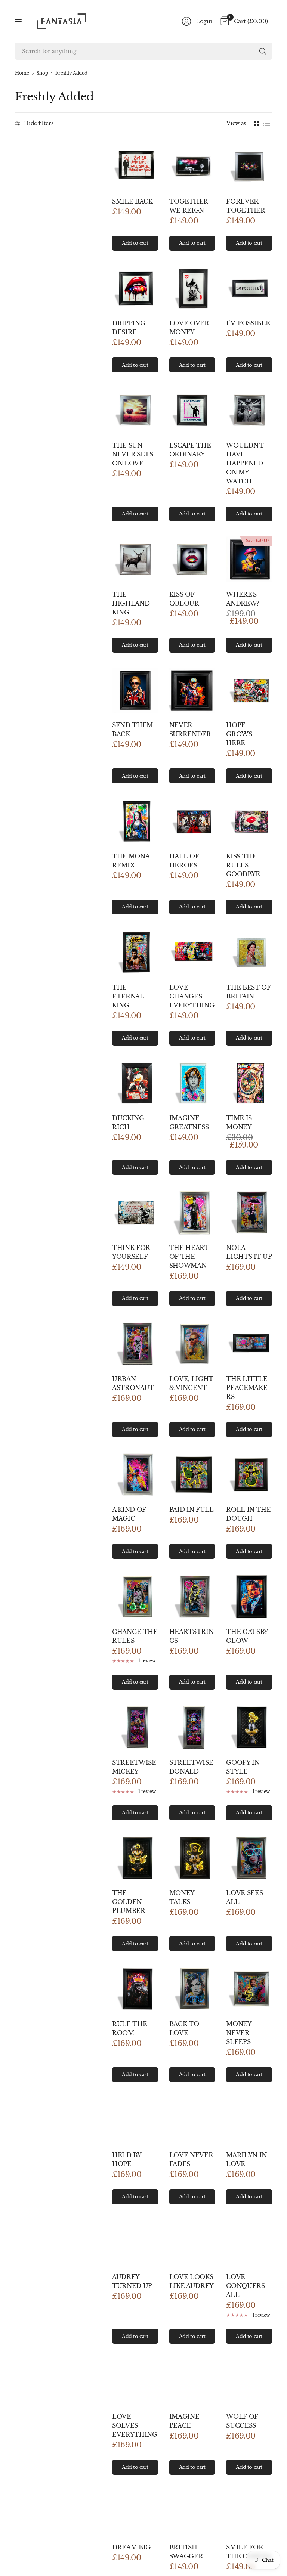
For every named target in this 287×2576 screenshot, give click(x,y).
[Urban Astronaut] (135, 1344)
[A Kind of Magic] (135, 1475)
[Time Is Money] (249, 1083)
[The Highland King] (135, 559)
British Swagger (186, 2552)
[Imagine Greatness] (192, 1083)
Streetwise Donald (191, 1767)
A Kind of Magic (129, 1514)
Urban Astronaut (133, 1383)
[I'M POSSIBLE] (249, 289)
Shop (42, 73)
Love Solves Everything (135, 2425)
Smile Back (132, 201)
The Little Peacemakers (247, 1388)
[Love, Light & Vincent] (192, 1344)
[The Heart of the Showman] (192, 1213)
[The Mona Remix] (135, 821)
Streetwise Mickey (134, 1767)
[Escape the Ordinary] (192, 410)
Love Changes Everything (192, 996)
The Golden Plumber (129, 1902)
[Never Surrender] (192, 691)
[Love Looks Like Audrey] (192, 2242)
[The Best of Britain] (249, 952)
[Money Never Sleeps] (249, 1989)
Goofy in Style (243, 1767)
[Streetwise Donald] (192, 1727)
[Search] (263, 51)
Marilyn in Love (246, 2159)
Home (22, 73)
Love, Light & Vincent (191, 1383)
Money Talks (182, 1897)
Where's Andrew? (243, 599)
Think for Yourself (131, 1252)
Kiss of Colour (184, 599)
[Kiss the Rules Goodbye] (249, 821)
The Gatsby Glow (247, 1636)
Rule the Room (129, 2028)
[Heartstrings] (192, 1597)
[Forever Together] (249, 166)
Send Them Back (132, 730)
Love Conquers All (245, 2286)
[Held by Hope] (135, 2120)
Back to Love (184, 2028)
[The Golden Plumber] (135, 1858)
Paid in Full (192, 1510)
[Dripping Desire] (135, 289)
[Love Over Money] (192, 289)
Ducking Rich (128, 1123)
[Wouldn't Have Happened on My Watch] (249, 410)
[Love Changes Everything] (192, 952)
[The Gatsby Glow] (249, 1597)
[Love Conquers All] (249, 2242)
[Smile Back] (135, 166)
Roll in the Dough (248, 1514)
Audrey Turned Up (132, 2281)
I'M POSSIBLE (248, 323)
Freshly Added (71, 73)
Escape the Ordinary (190, 450)
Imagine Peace (184, 2421)
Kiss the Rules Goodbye (243, 865)
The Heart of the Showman (189, 1257)
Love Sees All (244, 1897)
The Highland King (131, 603)
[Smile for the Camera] (249, 2513)
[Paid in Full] (192, 1475)
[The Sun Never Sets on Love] (135, 410)
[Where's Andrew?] (249, 559)
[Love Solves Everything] (135, 2382)
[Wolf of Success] (249, 2382)
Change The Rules (135, 1636)
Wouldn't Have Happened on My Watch (245, 463)
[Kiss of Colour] (192, 559)
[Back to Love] (192, 1989)
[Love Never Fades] (192, 2120)
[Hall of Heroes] (192, 821)
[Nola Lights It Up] (249, 1213)
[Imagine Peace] (192, 2382)
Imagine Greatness (189, 1123)
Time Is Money (239, 1123)
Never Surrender (190, 730)
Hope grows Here (239, 734)
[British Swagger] (192, 2513)
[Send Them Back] (135, 691)
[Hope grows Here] (249, 691)
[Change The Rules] (135, 1597)
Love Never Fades (191, 2159)
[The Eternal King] (135, 952)
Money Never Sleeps (239, 2033)
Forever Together (246, 206)
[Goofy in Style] (249, 1727)
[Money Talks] (192, 1858)
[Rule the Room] (135, 1989)
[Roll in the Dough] (249, 1475)
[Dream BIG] (135, 2513)
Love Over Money (189, 328)
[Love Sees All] (249, 1858)
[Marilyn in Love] (249, 2120)
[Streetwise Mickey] (135, 1727)
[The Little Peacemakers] (249, 1344)
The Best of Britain (248, 992)
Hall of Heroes (184, 861)
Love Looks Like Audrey (192, 2281)
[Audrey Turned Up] (135, 2242)
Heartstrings (192, 1636)
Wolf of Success (242, 2421)
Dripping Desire (129, 328)
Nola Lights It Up (249, 1252)
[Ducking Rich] (135, 1083)
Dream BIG (131, 2547)
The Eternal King (128, 996)
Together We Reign (189, 206)
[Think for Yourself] (135, 1213)
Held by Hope (127, 2159)
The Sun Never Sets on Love (133, 454)
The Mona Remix (131, 861)
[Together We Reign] (192, 166)
